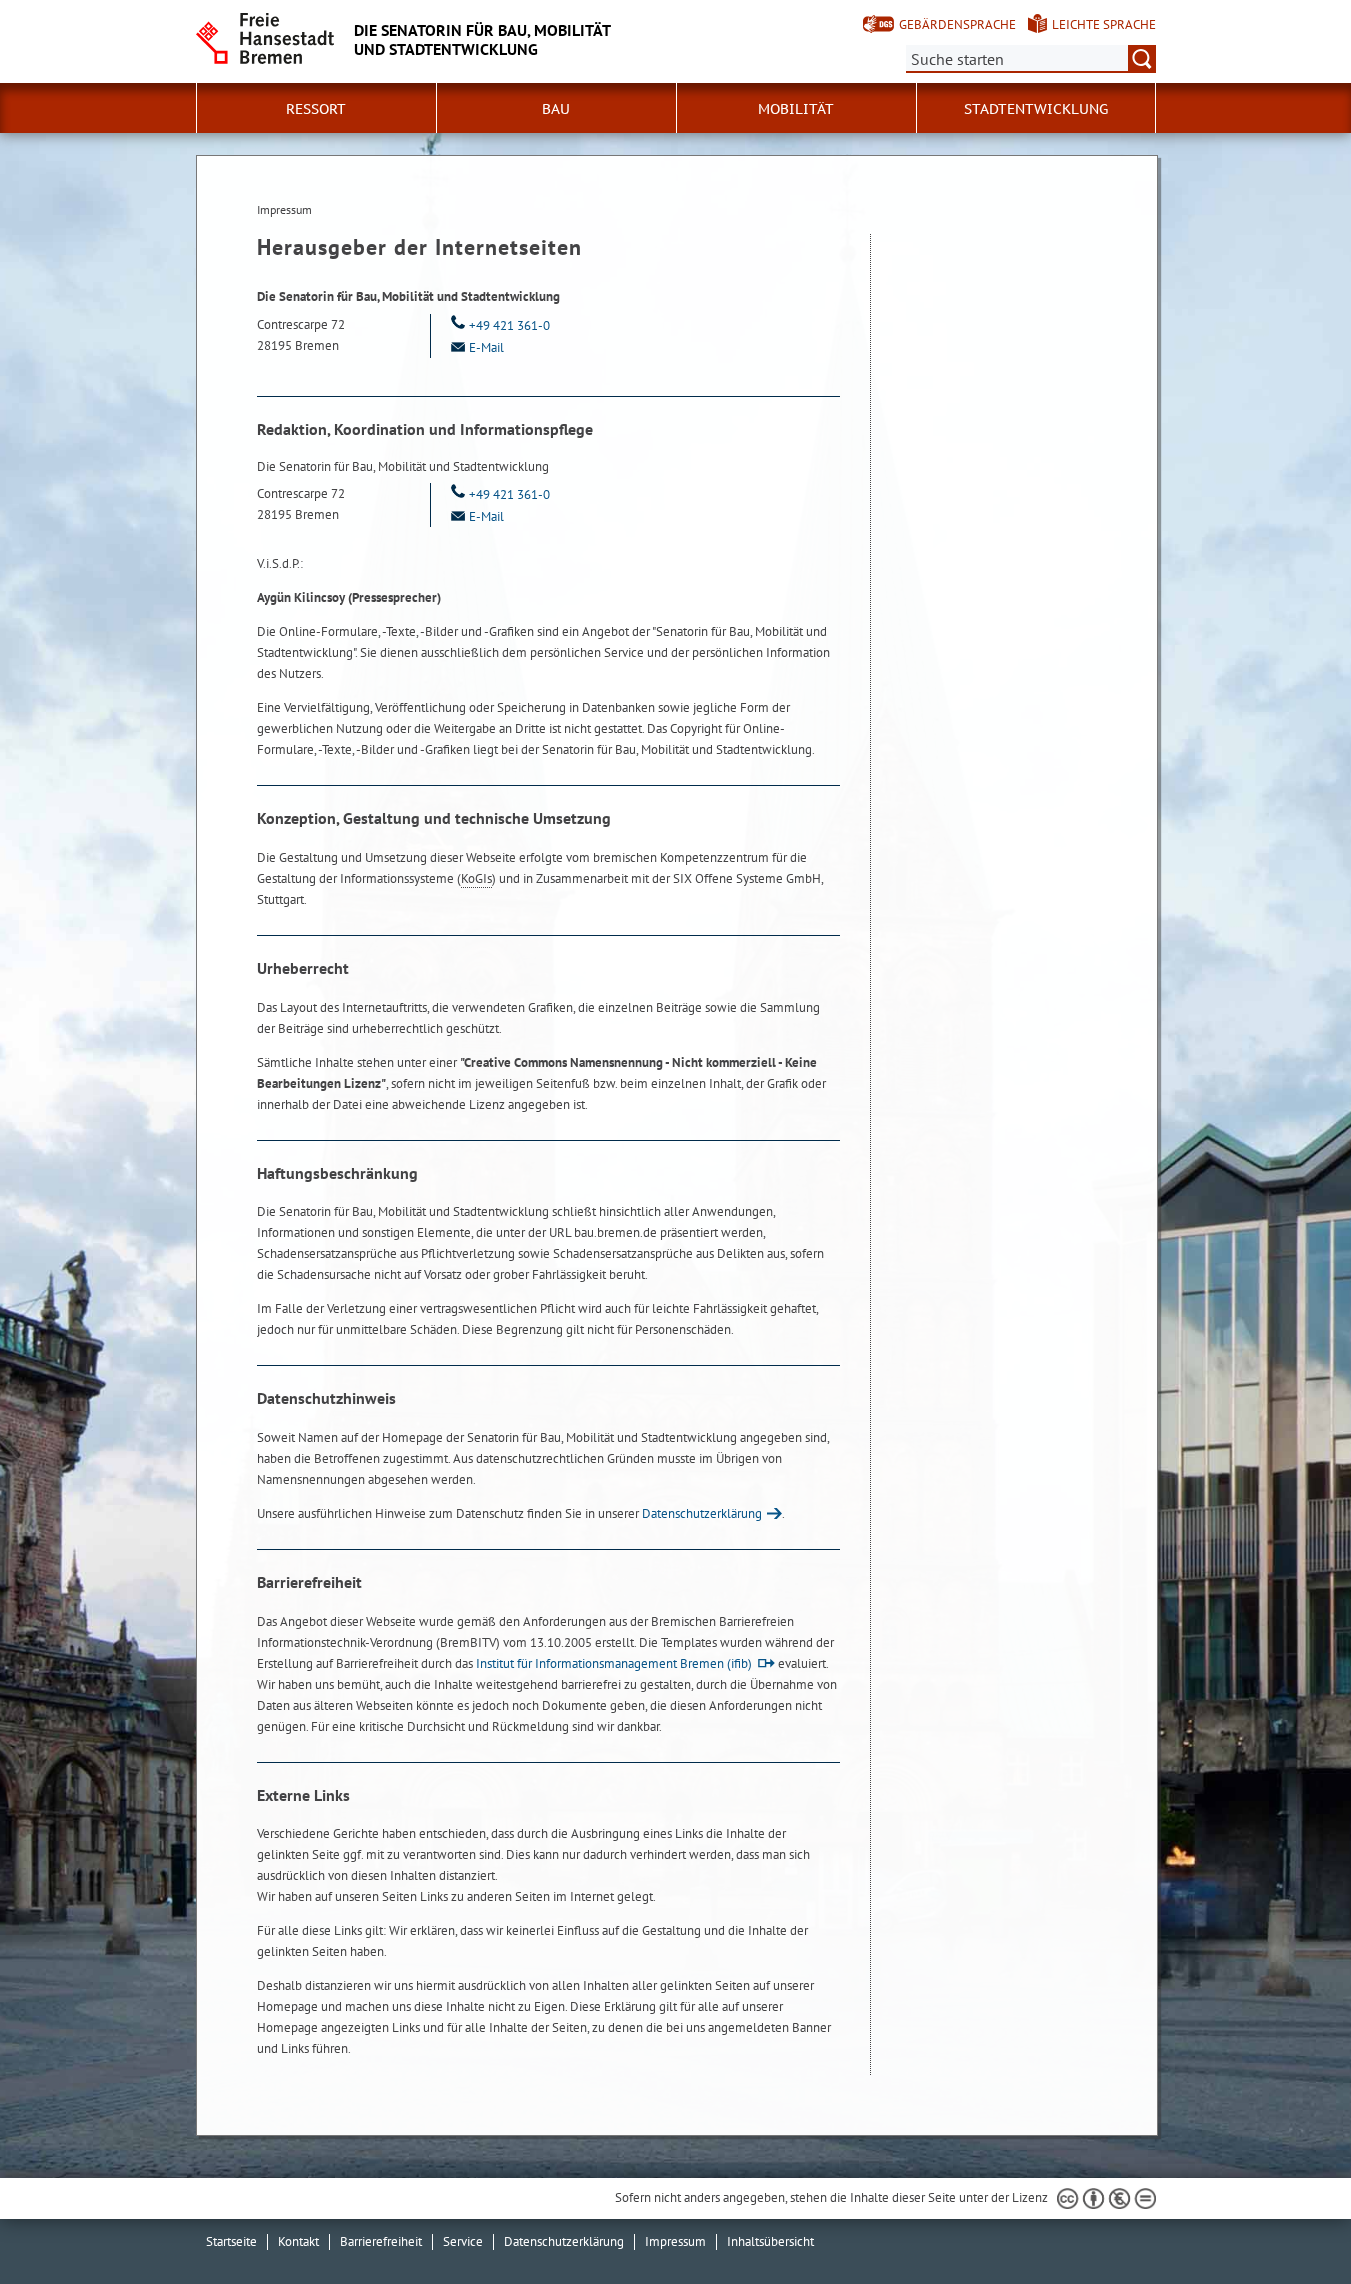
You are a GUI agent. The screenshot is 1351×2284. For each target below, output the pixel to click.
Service (463, 2241)
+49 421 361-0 (509, 325)
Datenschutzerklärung (702, 1513)
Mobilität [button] (796, 109)
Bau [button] (556, 109)
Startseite (231, 2241)
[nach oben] (1289, 2222)
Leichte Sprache (1104, 24)
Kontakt (298, 2241)
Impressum (675, 2241)
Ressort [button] (316, 109)
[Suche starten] (1142, 59)
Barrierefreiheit (381, 2241)
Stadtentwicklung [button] (1036, 109)
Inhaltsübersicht (770, 2241)
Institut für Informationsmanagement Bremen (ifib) (614, 1663)
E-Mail (486, 347)
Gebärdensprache (957, 24)
